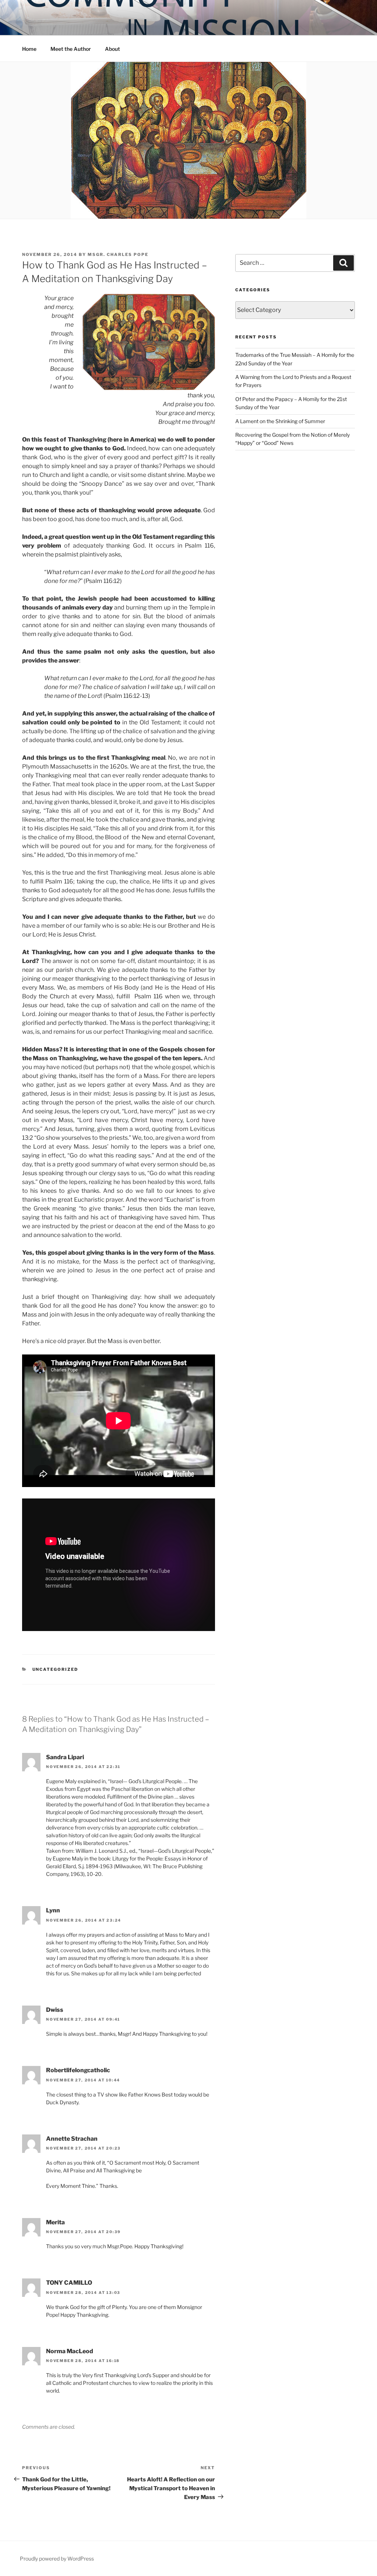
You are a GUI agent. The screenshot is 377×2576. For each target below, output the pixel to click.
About (112, 49)
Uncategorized (55, 1669)
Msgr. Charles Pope (118, 254)
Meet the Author (71, 49)
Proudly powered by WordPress (57, 2559)
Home (29, 49)
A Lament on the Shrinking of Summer (280, 421)
